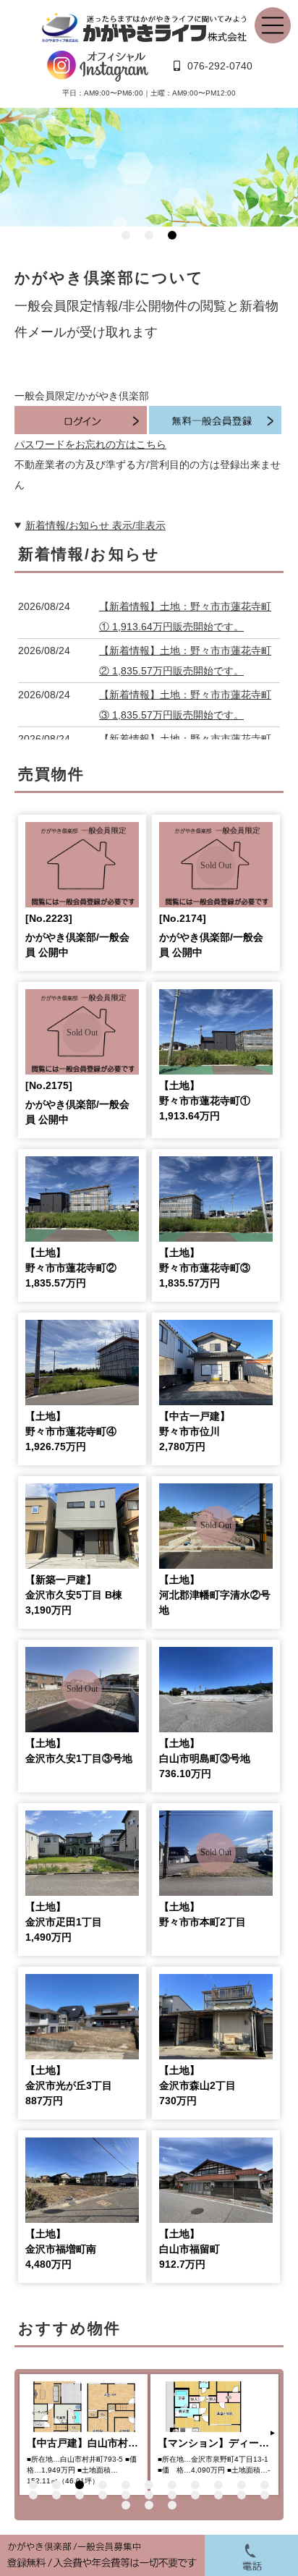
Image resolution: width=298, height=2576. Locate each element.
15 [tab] (103, 2495)
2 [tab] (149, 235)
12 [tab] (33, 2495)
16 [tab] (126, 2495)
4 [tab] (103, 2485)
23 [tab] (126, 2505)
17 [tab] (149, 2495)
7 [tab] (172, 2485)
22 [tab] (265, 2495)
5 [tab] (126, 2485)
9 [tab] (218, 2485)
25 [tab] (172, 2505)
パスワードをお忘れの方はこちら (90, 444)
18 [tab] (172, 2495)
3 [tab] (172, 235)
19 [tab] (195, 2495)
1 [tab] (126, 235)
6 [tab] (149, 2485)
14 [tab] (80, 2495)
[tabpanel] (149, 168)
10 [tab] (242, 2485)
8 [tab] (195, 2485)
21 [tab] (242, 2495)
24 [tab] (149, 2505)
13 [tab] (56, 2495)
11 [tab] (265, 2485)
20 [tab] (218, 2495)
